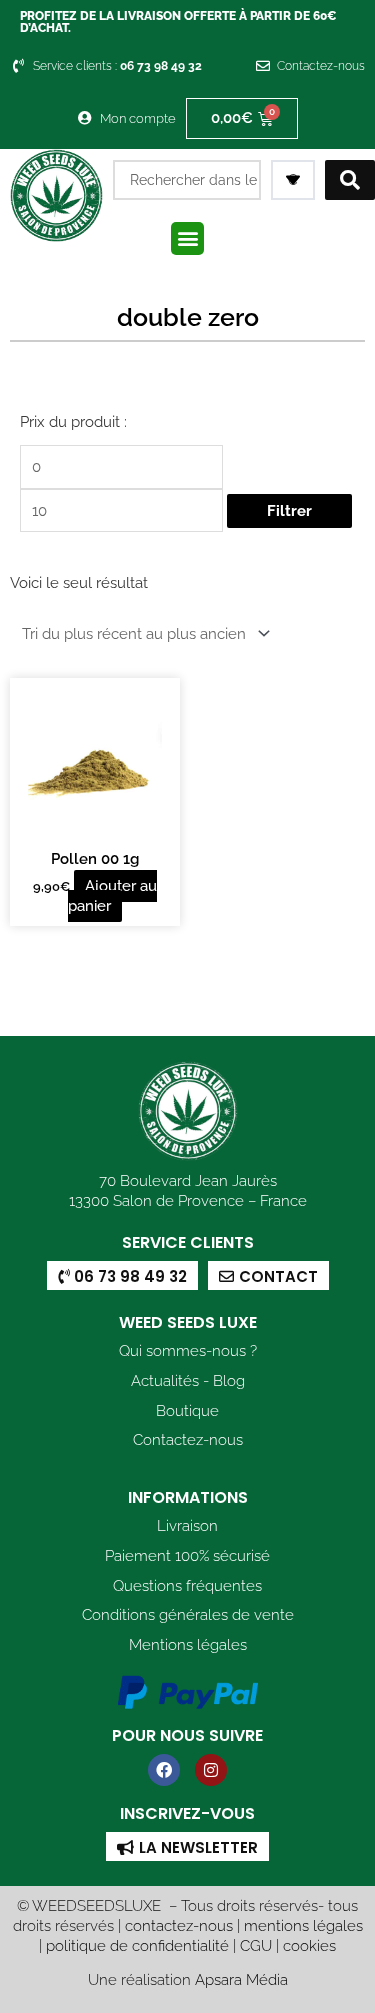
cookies (309, 1945)
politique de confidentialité (137, 1945)
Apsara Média (241, 1979)
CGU (256, 1945)
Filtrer (289, 510)
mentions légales (303, 1925)
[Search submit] (350, 180)
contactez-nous (179, 1925)
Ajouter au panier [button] (112, 895)
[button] (187, 238)
